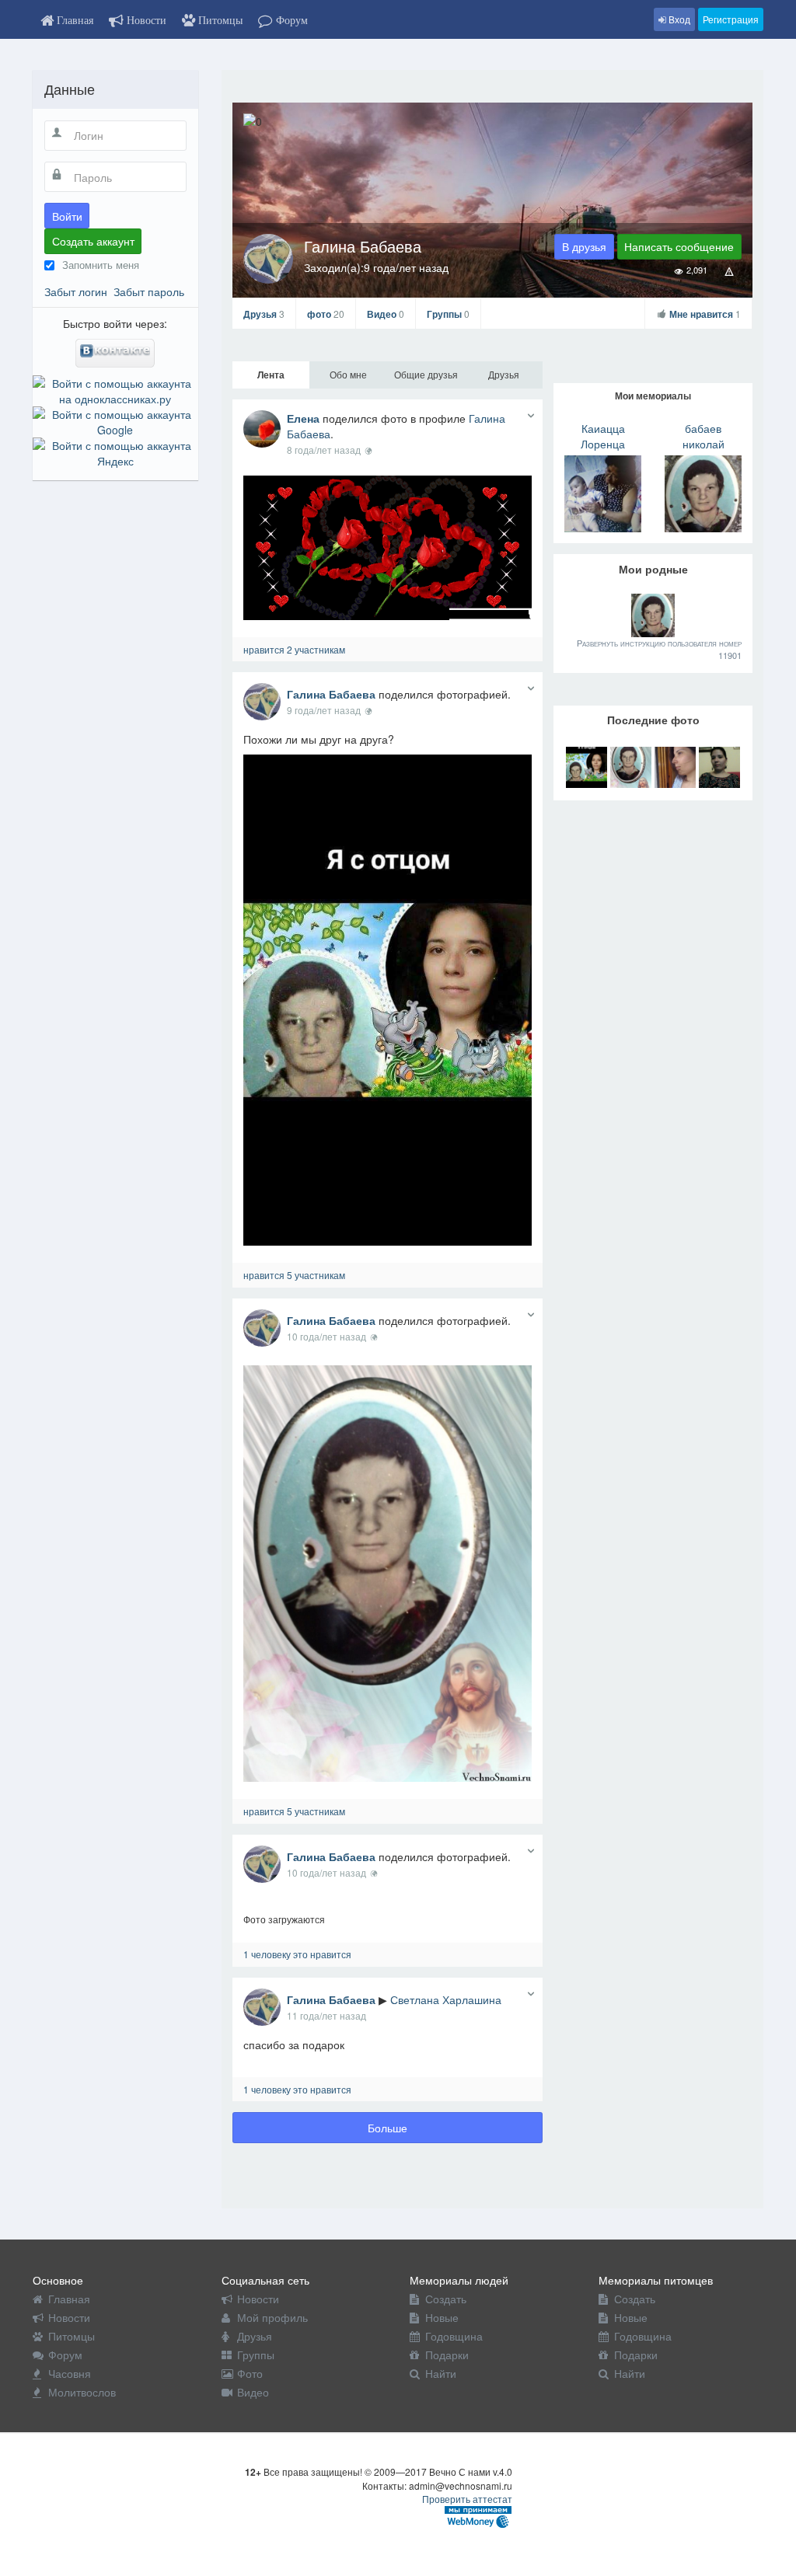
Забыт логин (76, 291)
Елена (303, 418)
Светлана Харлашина (446, 1999)
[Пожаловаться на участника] (730, 270)
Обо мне (348, 374)
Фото (250, 2373)
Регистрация (731, 19)
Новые (442, 2317)
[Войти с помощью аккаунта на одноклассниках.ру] (115, 389)
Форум (65, 2355)
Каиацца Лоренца (603, 436)
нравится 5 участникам (294, 1275)
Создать (446, 2299)
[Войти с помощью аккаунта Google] (115, 420)
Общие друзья (426, 374)
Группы (448, 314)
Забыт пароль (149, 291)
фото (326, 314)
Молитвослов (82, 2392)
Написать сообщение (679, 246)
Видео (386, 314)
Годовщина (454, 2336)
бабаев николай (703, 436)
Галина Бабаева (331, 694)
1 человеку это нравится (297, 1954)
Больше (388, 2128)
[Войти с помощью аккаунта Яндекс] (115, 451)
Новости (69, 2317)
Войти (67, 216)
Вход (678, 19)
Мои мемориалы (653, 396)
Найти (441, 2373)
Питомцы (72, 2336)
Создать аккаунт (93, 241)
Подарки (447, 2355)
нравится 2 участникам (294, 649)
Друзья (264, 314)
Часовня (70, 2373)
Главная (69, 2299)
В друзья (584, 246)
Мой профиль (272, 2317)
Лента (271, 375)
